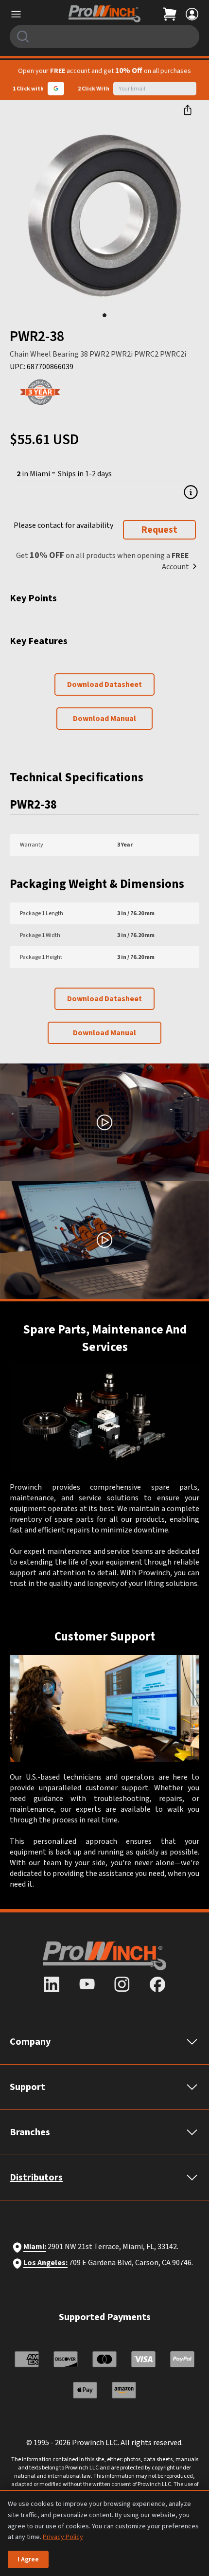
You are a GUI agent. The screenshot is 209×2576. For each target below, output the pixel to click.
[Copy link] (188, 110)
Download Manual (104, 719)
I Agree (28, 2559)
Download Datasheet (104, 685)
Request (159, 530)
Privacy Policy (63, 2537)
